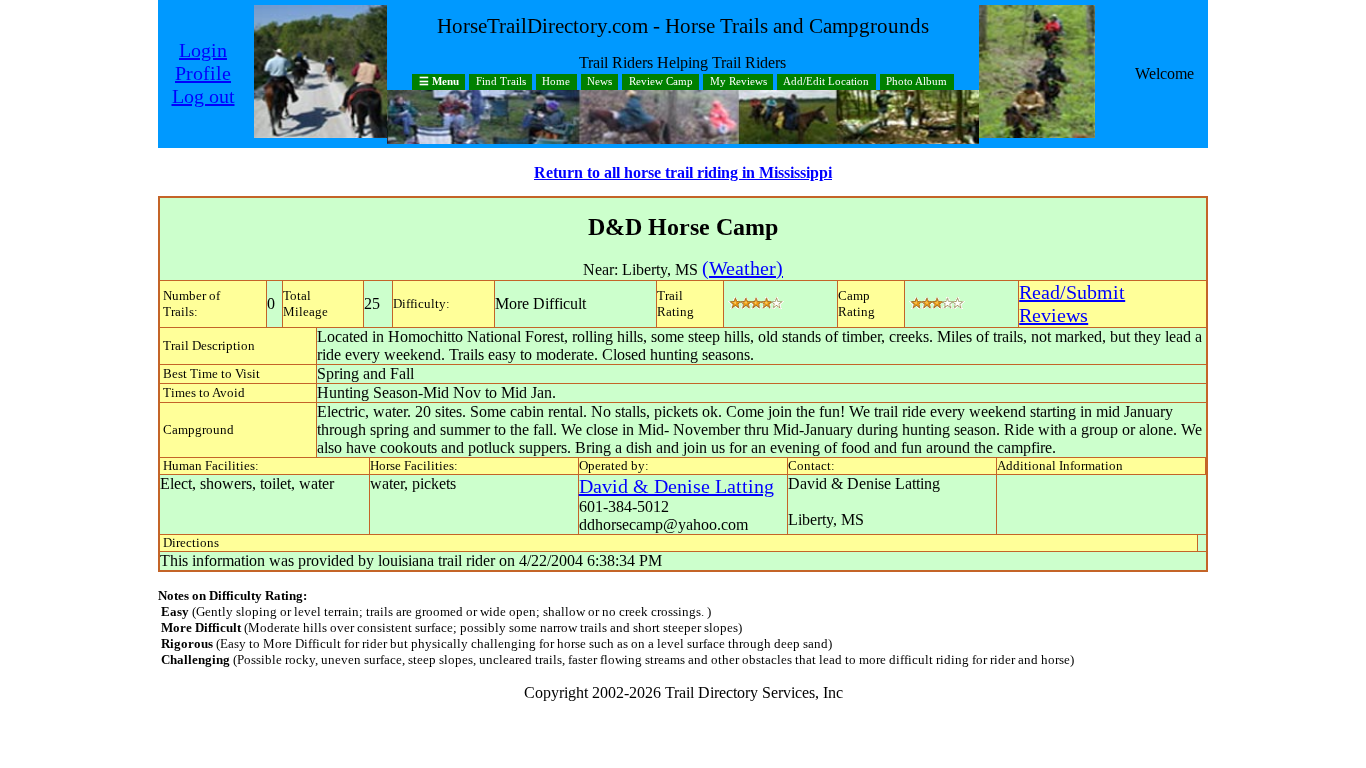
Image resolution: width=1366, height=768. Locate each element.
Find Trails (501, 82)
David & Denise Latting (676, 486)
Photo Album (916, 82)
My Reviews (738, 82)
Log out (203, 96)
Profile (203, 73)
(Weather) (742, 268)
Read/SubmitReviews (1072, 303)
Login (203, 50)
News (599, 82)
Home (556, 82)
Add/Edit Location (826, 82)
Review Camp (661, 82)
